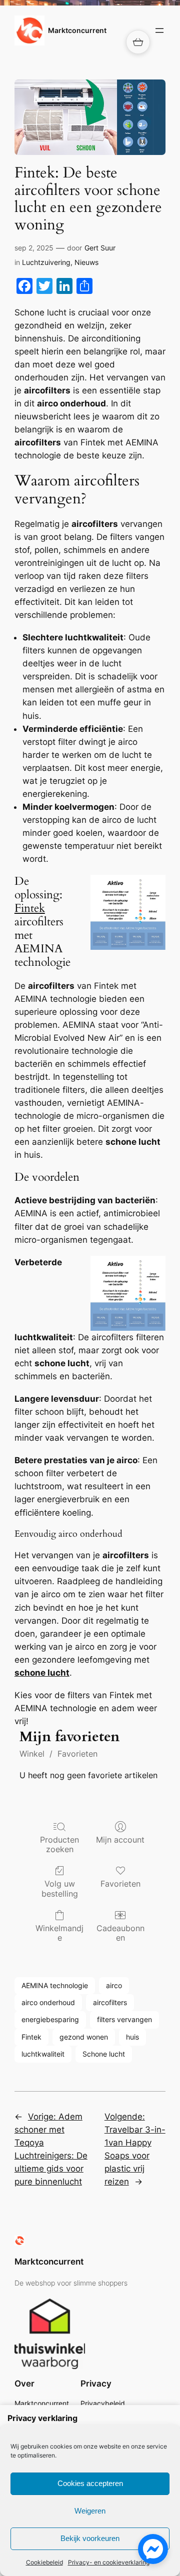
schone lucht (42, 1673)
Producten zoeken (59, 1844)
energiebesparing (50, 2019)
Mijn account (120, 1840)
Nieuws (86, 262)
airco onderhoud (48, 2002)
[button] (138, 42)
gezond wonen (84, 2037)
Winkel (32, 1754)
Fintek (30, 908)
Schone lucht (104, 2054)
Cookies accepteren (90, 2483)
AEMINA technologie (55, 1985)
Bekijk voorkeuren (90, 2538)
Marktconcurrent (77, 30)
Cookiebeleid (44, 2562)
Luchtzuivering (46, 262)
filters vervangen (124, 2019)
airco (114, 1985)
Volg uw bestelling (60, 1888)
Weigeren (90, 2511)
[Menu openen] (159, 30)
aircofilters (110, 2002)
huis (132, 2037)
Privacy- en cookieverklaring (109, 2562)
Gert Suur (100, 248)
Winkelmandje (59, 1933)
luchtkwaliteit (43, 2054)
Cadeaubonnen (120, 1933)
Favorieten (77, 1754)
